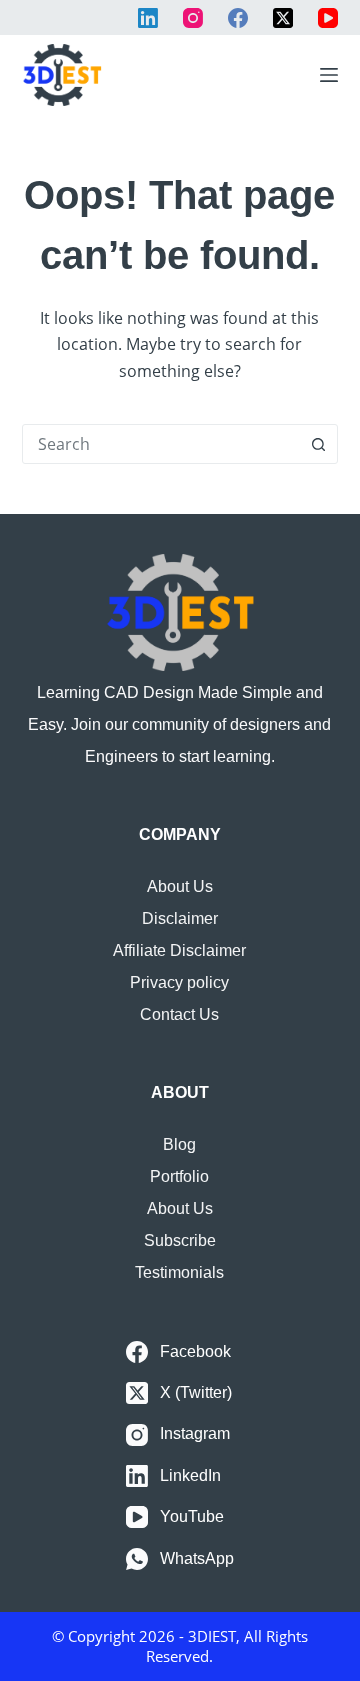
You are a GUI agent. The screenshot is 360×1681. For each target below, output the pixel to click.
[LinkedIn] (148, 18)
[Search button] (318, 444)
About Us (180, 886)
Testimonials (179, 1272)
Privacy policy (179, 982)
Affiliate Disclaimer (179, 950)
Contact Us (179, 1014)
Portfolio (179, 1176)
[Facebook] (238, 18)
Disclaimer (180, 918)
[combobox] (161, 444)
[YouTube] (328, 18)
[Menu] (329, 75)
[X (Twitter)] (283, 18)
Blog (179, 1144)
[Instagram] (193, 18)
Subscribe (180, 1240)
